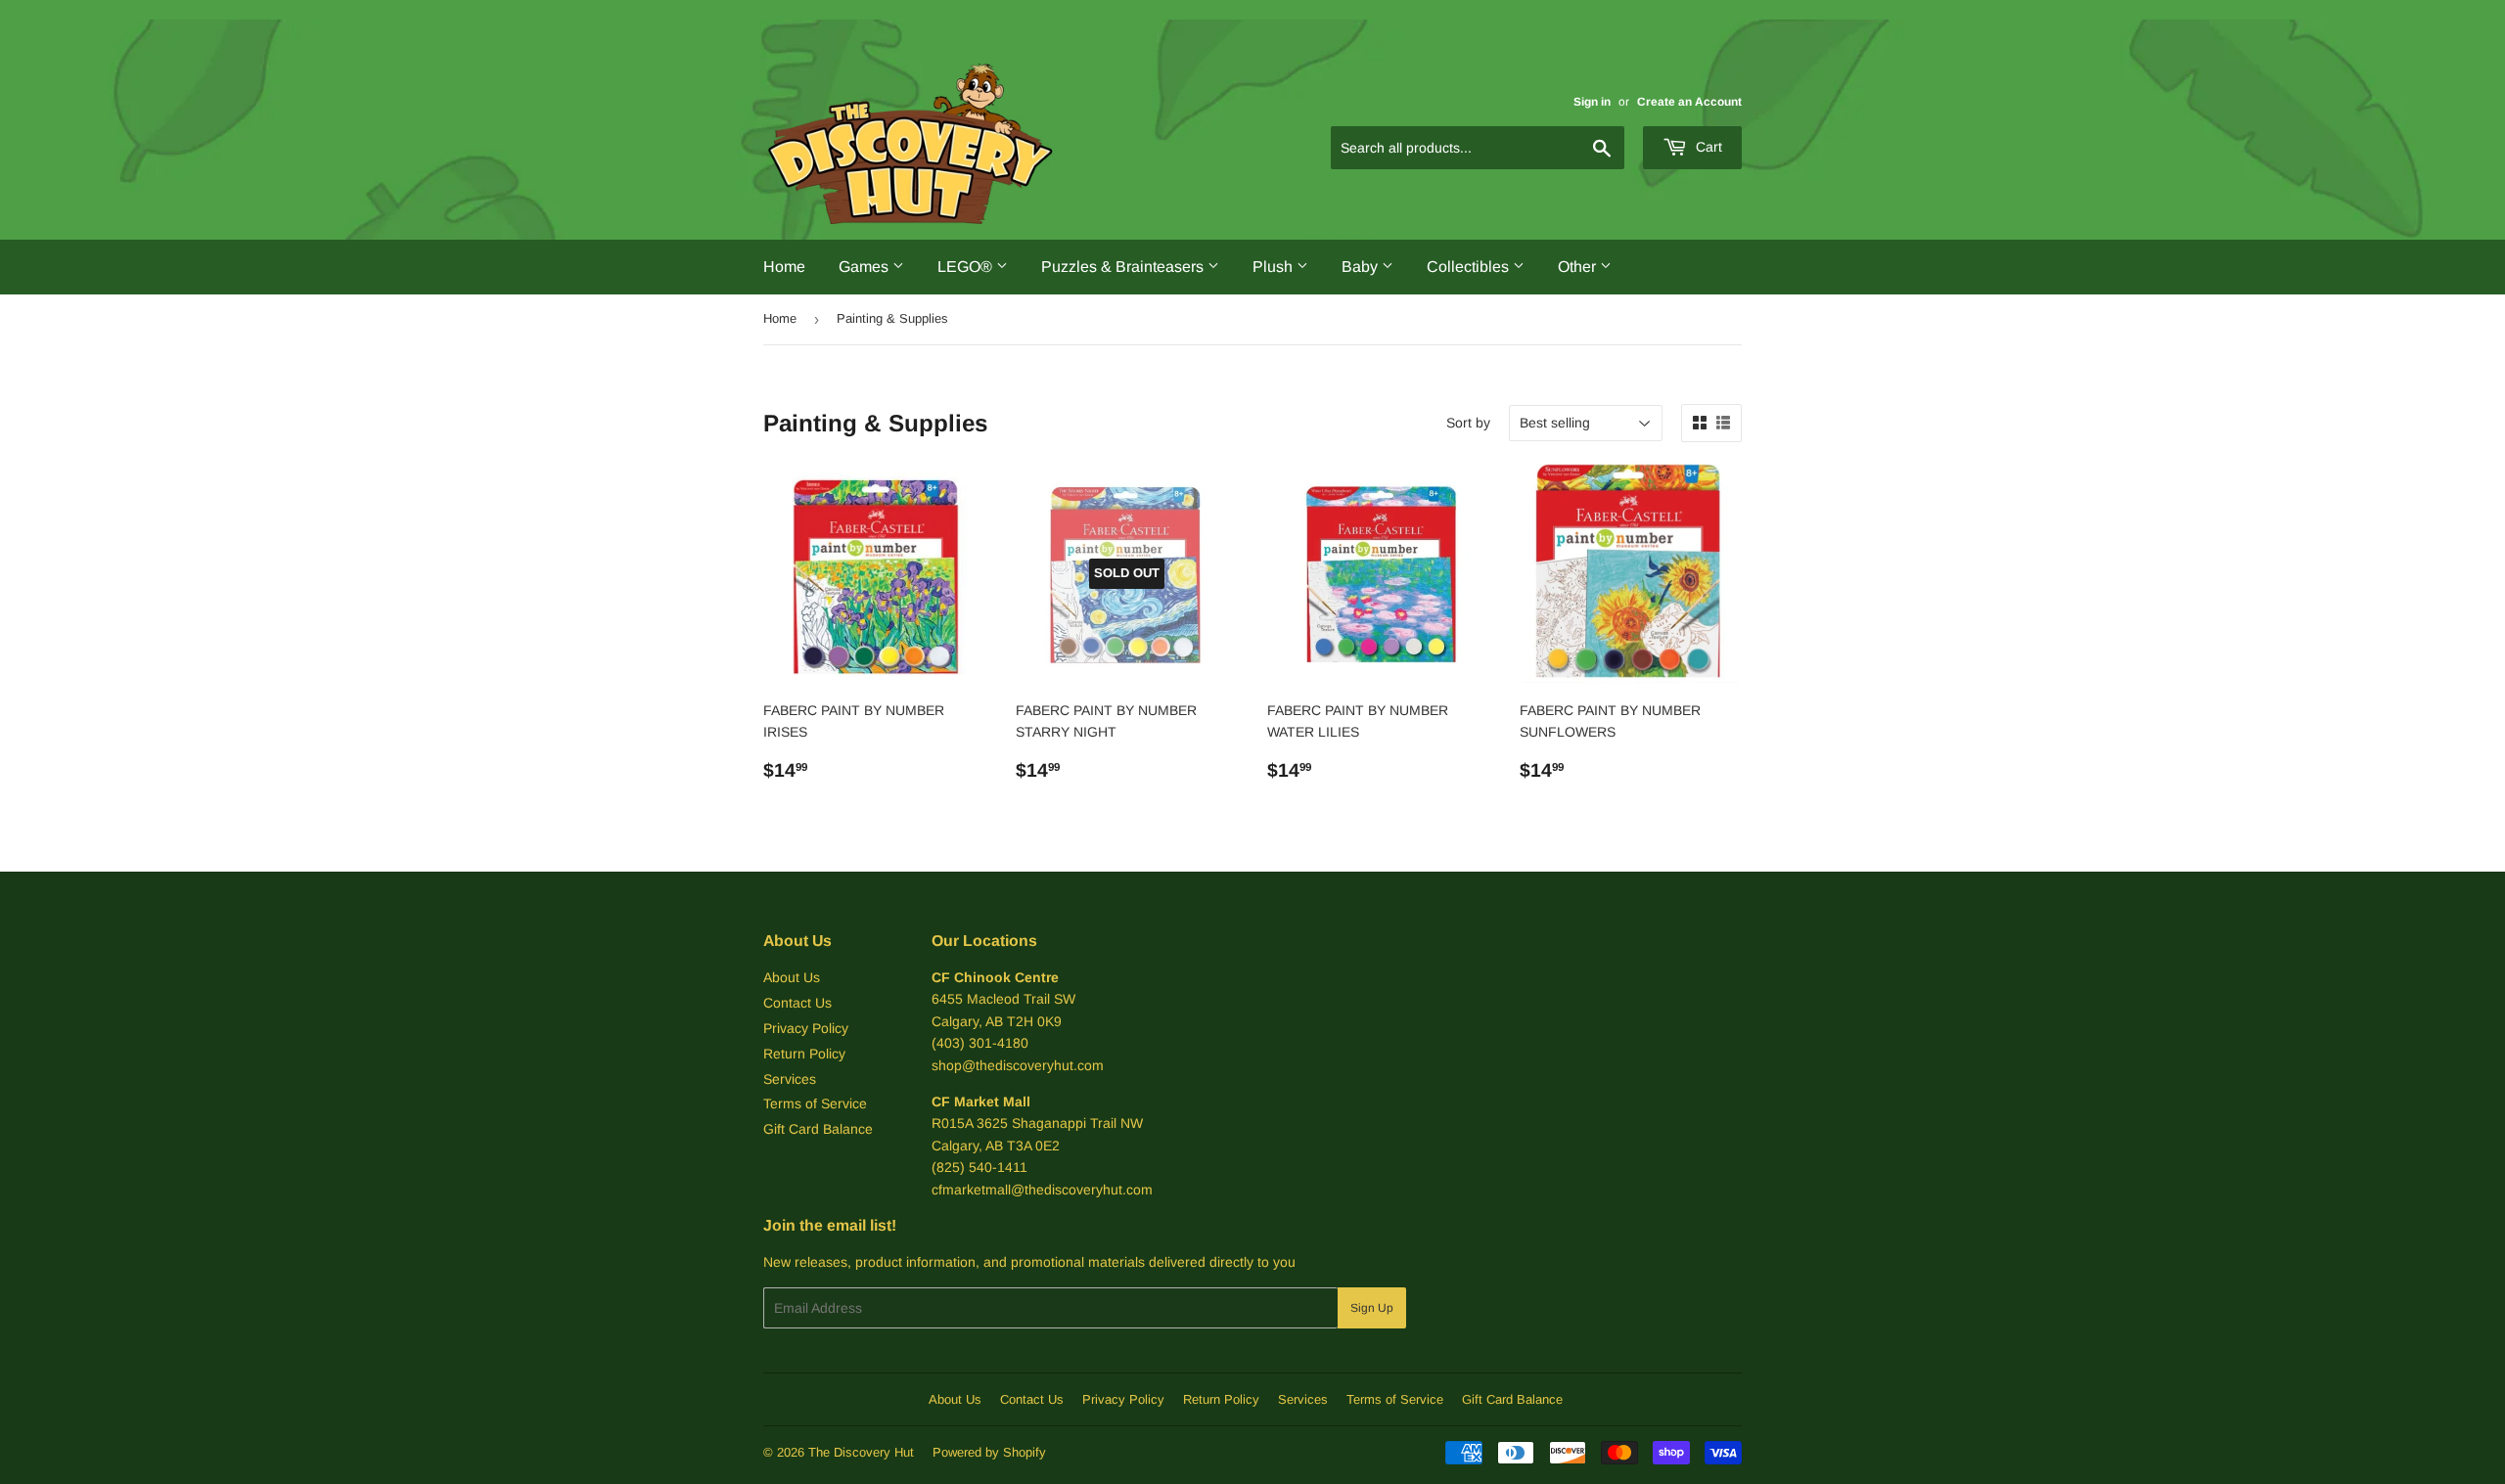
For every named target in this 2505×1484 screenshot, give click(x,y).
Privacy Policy (806, 1028)
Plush (1275, 267)
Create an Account (1689, 102)
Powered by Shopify (989, 1452)
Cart (1707, 147)
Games (865, 267)
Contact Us (797, 1003)
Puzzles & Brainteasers (1124, 267)
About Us (792, 977)
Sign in (1592, 102)
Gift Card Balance (818, 1129)
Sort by (1468, 423)
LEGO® (967, 267)
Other (1579, 267)
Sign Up (1372, 1308)
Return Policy (804, 1054)
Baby (1362, 267)
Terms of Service (815, 1103)
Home (784, 267)
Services (790, 1079)
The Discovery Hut (861, 1452)
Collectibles (1470, 267)
